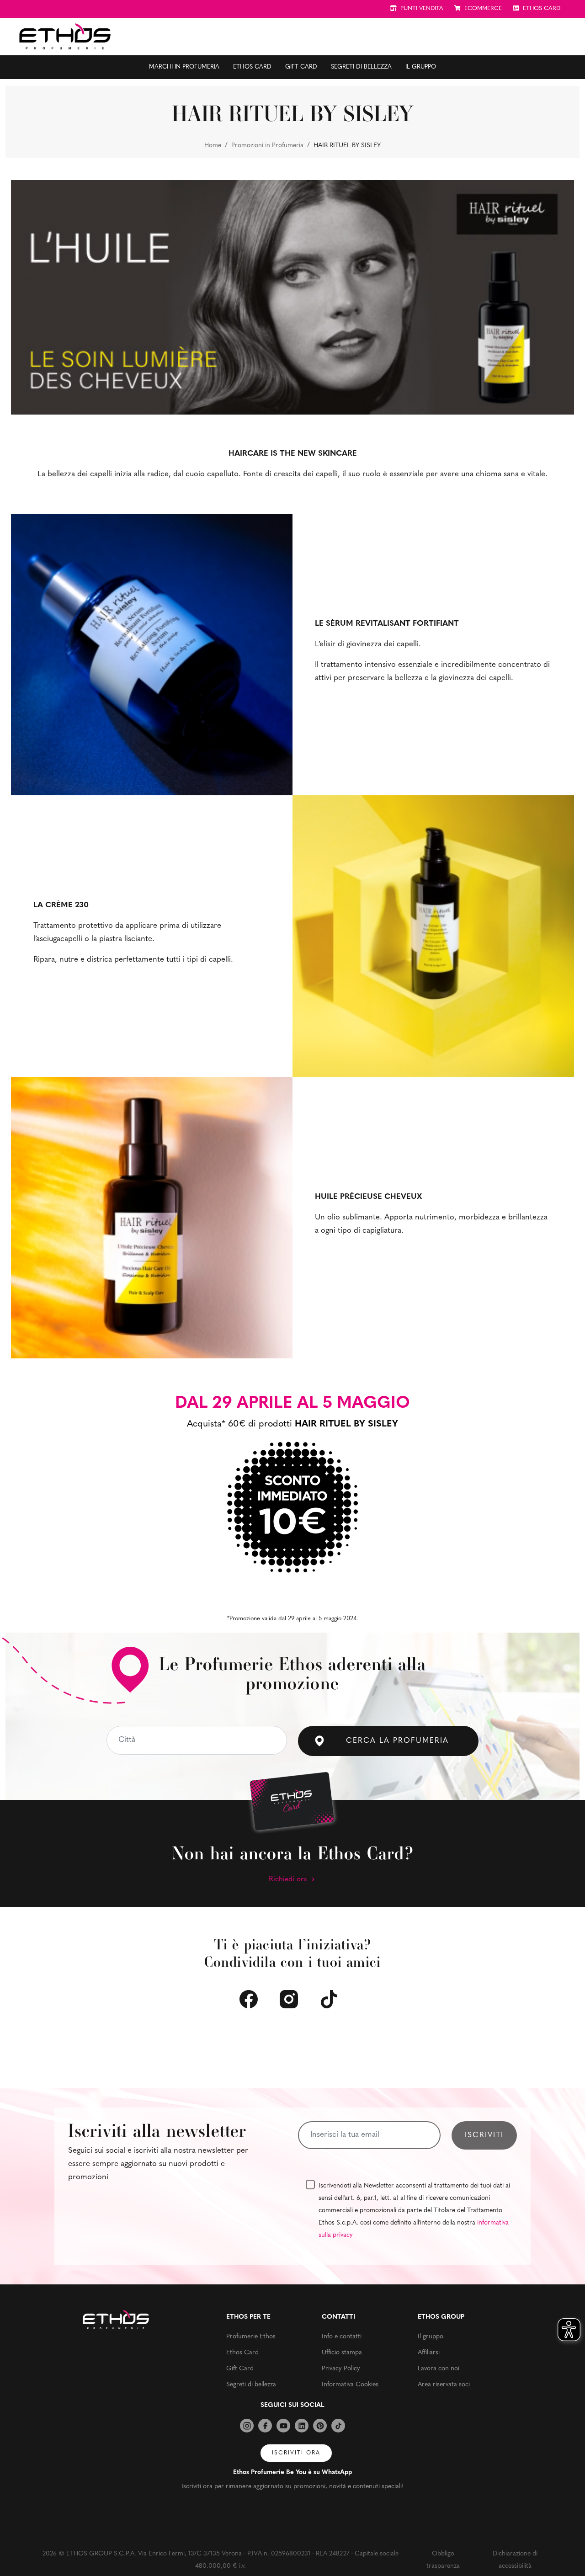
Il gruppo (421, 67)
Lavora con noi (439, 2369)
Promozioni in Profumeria (267, 146)
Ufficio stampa (342, 2353)
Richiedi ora (289, 1879)
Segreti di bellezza (361, 67)
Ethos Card (252, 67)
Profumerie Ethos (251, 2337)
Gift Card (301, 67)
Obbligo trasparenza (443, 2560)
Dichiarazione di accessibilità (515, 2560)
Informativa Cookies (350, 2385)
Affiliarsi (429, 2353)
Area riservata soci (444, 2385)
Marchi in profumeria (184, 67)
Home (213, 146)
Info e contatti (342, 2337)
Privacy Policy (341, 2369)
